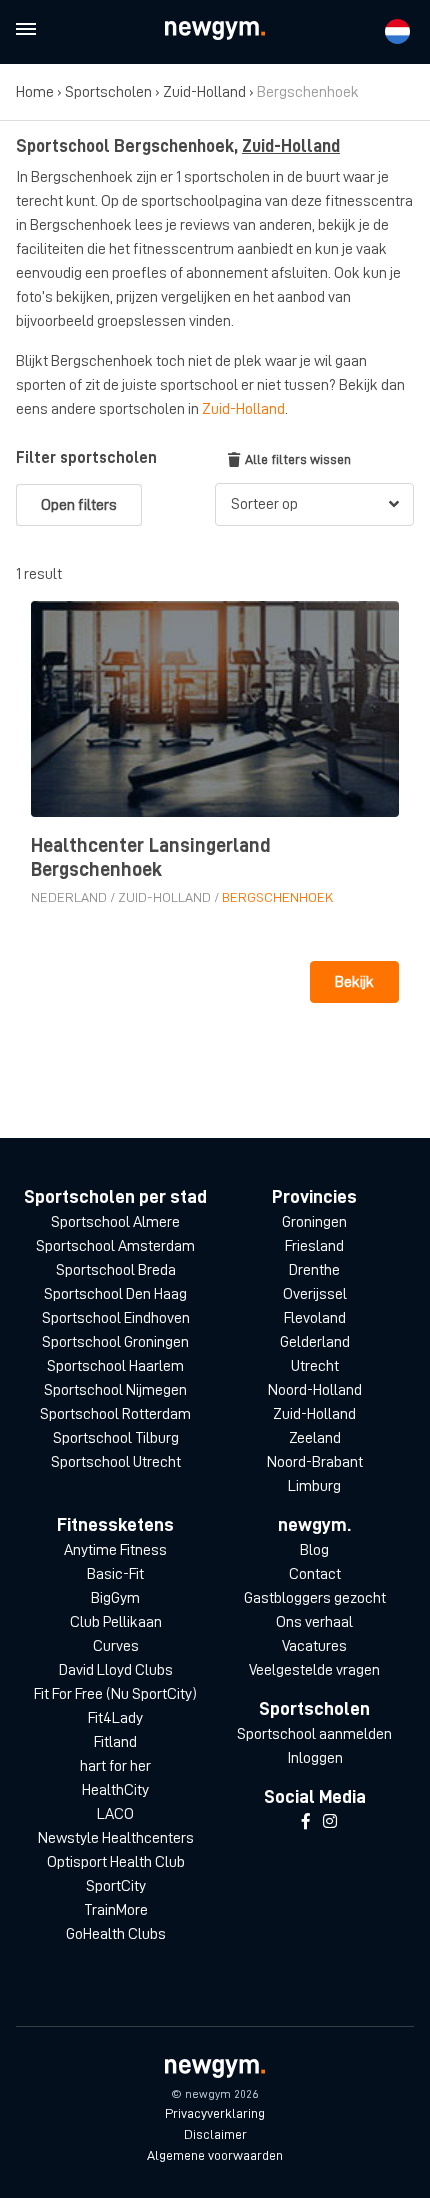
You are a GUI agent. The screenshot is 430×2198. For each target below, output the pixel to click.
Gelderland (315, 1342)
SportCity (116, 1886)
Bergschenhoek (277, 897)
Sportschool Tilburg (116, 1438)
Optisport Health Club (116, 1862)
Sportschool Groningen (115, 1342)
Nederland (69, 897)
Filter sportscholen (86, 458)
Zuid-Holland (204, 92)
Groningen (314, 1222)
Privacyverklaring (215, 2113)
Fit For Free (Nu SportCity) (115, 1694)
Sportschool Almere (115, 1222)
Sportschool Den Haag (115, 1294)
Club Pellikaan (116, 1622)
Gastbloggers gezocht (315, 1598)
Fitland (115, 1742)
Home (35, 92)
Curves (116, 1646)
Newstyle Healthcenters (116, 1838)
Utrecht (315, 1366)
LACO (115, 1814)
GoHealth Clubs (116, 1934)
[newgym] (215, 30)
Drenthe (314, 1270)
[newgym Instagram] (330, 1822)
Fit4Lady (115, 1718)
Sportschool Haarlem (115, 1366)
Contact (315, 1574)
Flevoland (315, 1318)
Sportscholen (108, 92)
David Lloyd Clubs (116, 1670)
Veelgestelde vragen (314, 1670)
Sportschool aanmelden (314, 1734)
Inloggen (315, 1758)
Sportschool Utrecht (116, 1462)
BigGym (115, 1598)
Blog (314, 1550)
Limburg (314, 1486)
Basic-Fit (115, 1574)
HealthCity (115, 1790)
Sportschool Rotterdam (115, 1414)
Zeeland (315, 1438)
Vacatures (314, 1646)
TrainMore (116, 1910)
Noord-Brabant (315, 1462)
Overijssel (315, 1294)
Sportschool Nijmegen (115, 1390)
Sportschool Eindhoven (116, 1318)
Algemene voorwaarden (215, 2155)
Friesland (314, 1246)
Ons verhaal (314, 1622)
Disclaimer (215, 2134)
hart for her (115, 1766)
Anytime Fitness (115, 1550)
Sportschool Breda (116, 1270)
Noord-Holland (315, 1390)
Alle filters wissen (298, 459)
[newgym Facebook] (306, 1822)
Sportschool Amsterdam (115, 1246)
